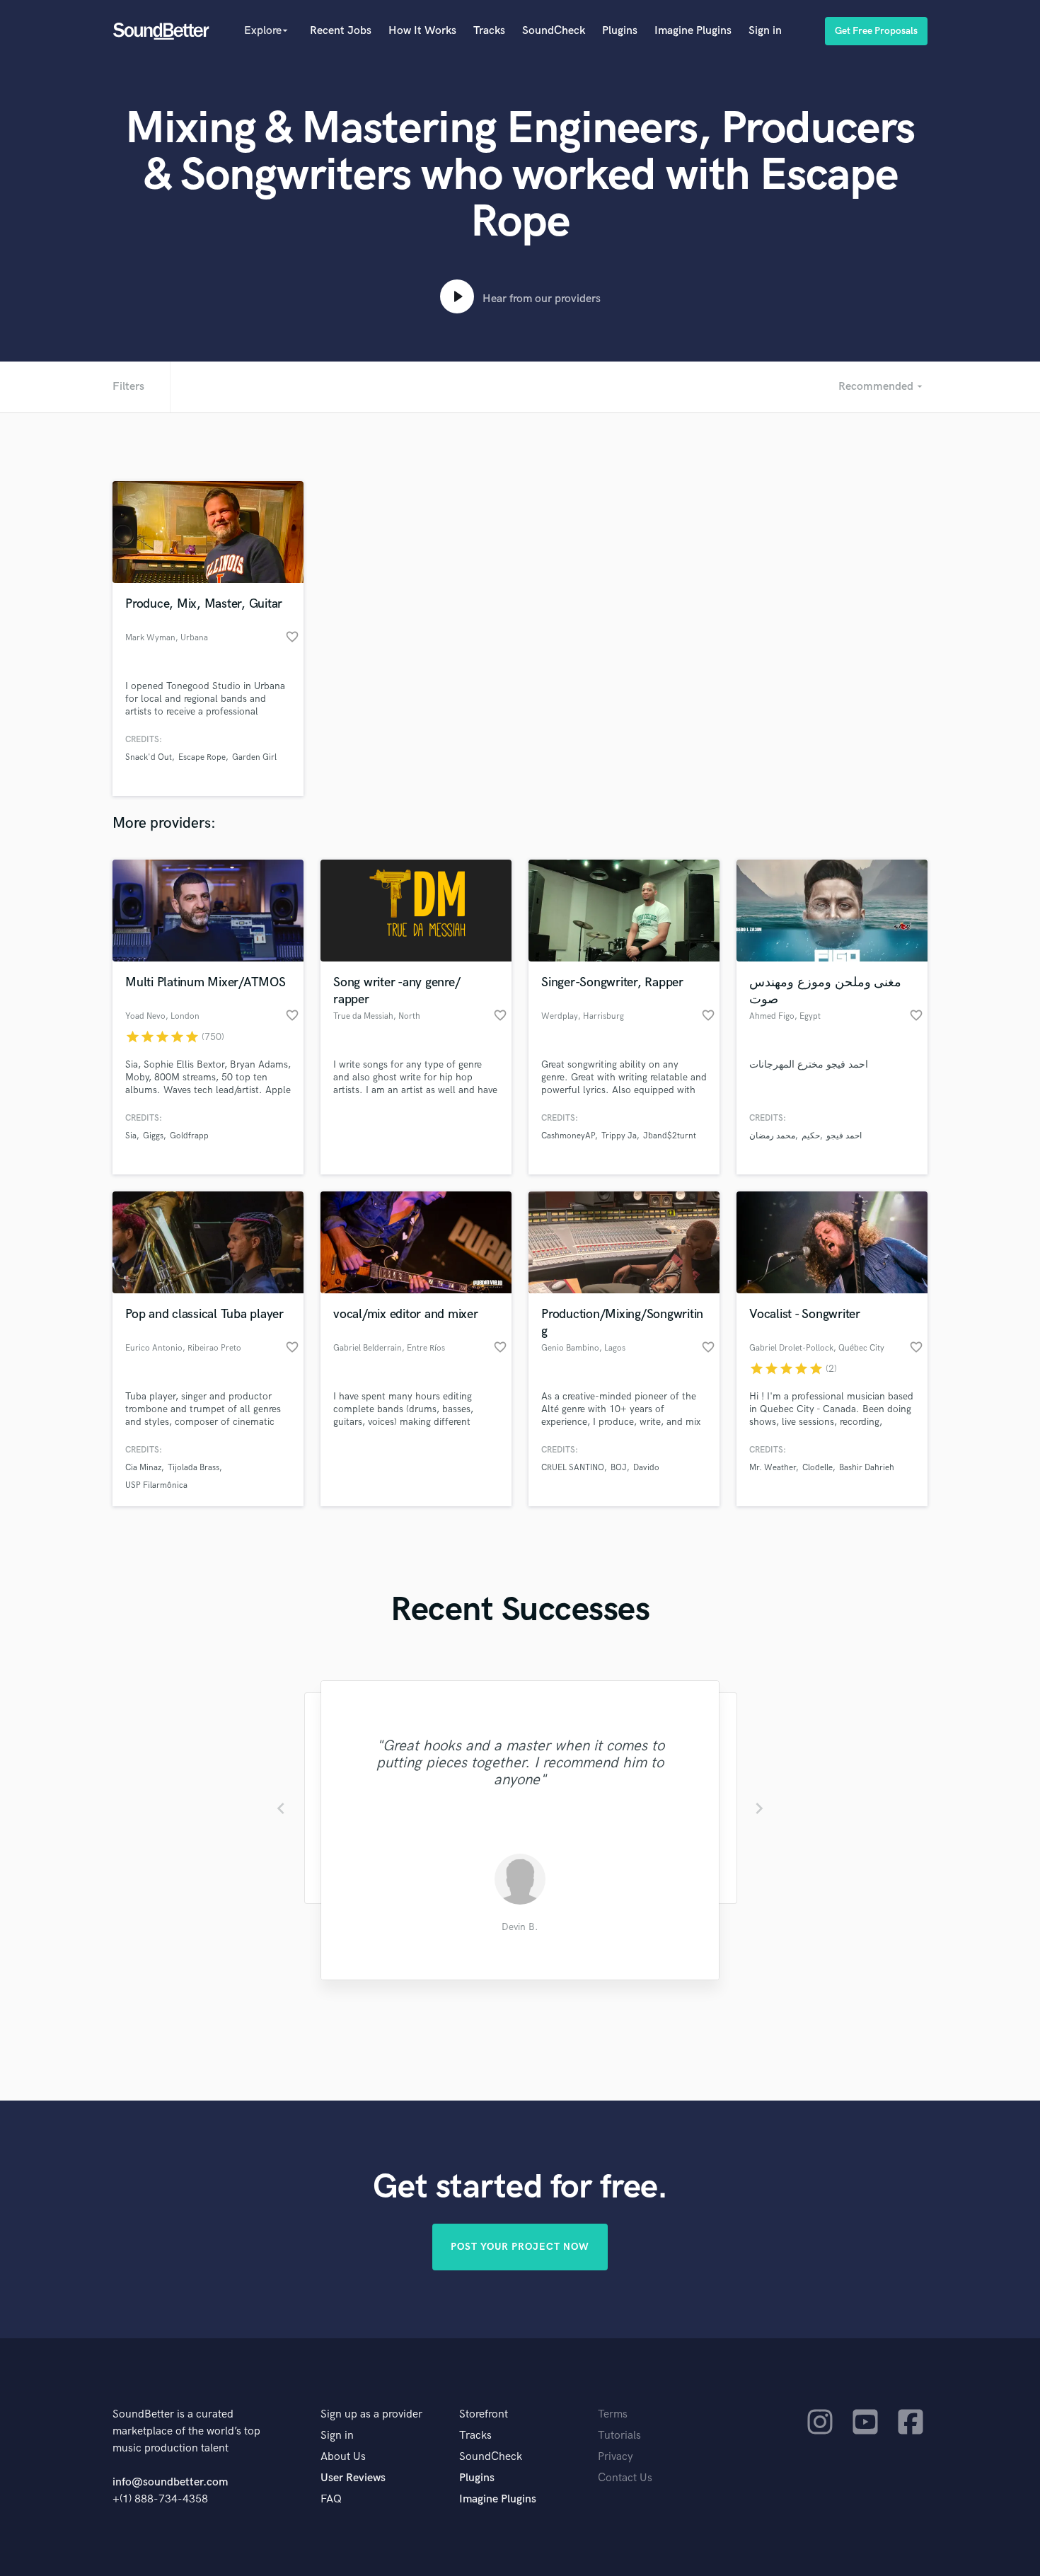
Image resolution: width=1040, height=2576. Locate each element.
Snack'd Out (149, 757)
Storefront (484, 2414)
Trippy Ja (619, 1136)
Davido (646, 1468)
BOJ (619, 1468)
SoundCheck (554, 31)
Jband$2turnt (670, 1136)
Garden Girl (254, 757)
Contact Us (625, 2478)
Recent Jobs (341, 31)
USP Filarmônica (156, 1485)
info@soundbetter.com (170, 2482)
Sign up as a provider (371, 2414)
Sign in (765, 31)
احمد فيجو (844, 1136)
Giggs (153, 1136)
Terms (613, 2414)
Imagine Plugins (693, 31)
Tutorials (619, 2436)
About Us (343, 2457)
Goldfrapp (189, 1136)
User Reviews (353, 2478)
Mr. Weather (773, 1468)
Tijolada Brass (193, 1468)
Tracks (489, 31)
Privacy (616, 2457)
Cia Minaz (143, 1468)
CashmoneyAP (568, 1136)
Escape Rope (202, 757)
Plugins (620, 31)
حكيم (811, 1136)
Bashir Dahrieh (867, 1468)
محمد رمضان (772, 1136)
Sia (131, 1136)
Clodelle (817, 1468)
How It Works (422, 31)
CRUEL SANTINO (573, 1468)
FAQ (331, 2499)
